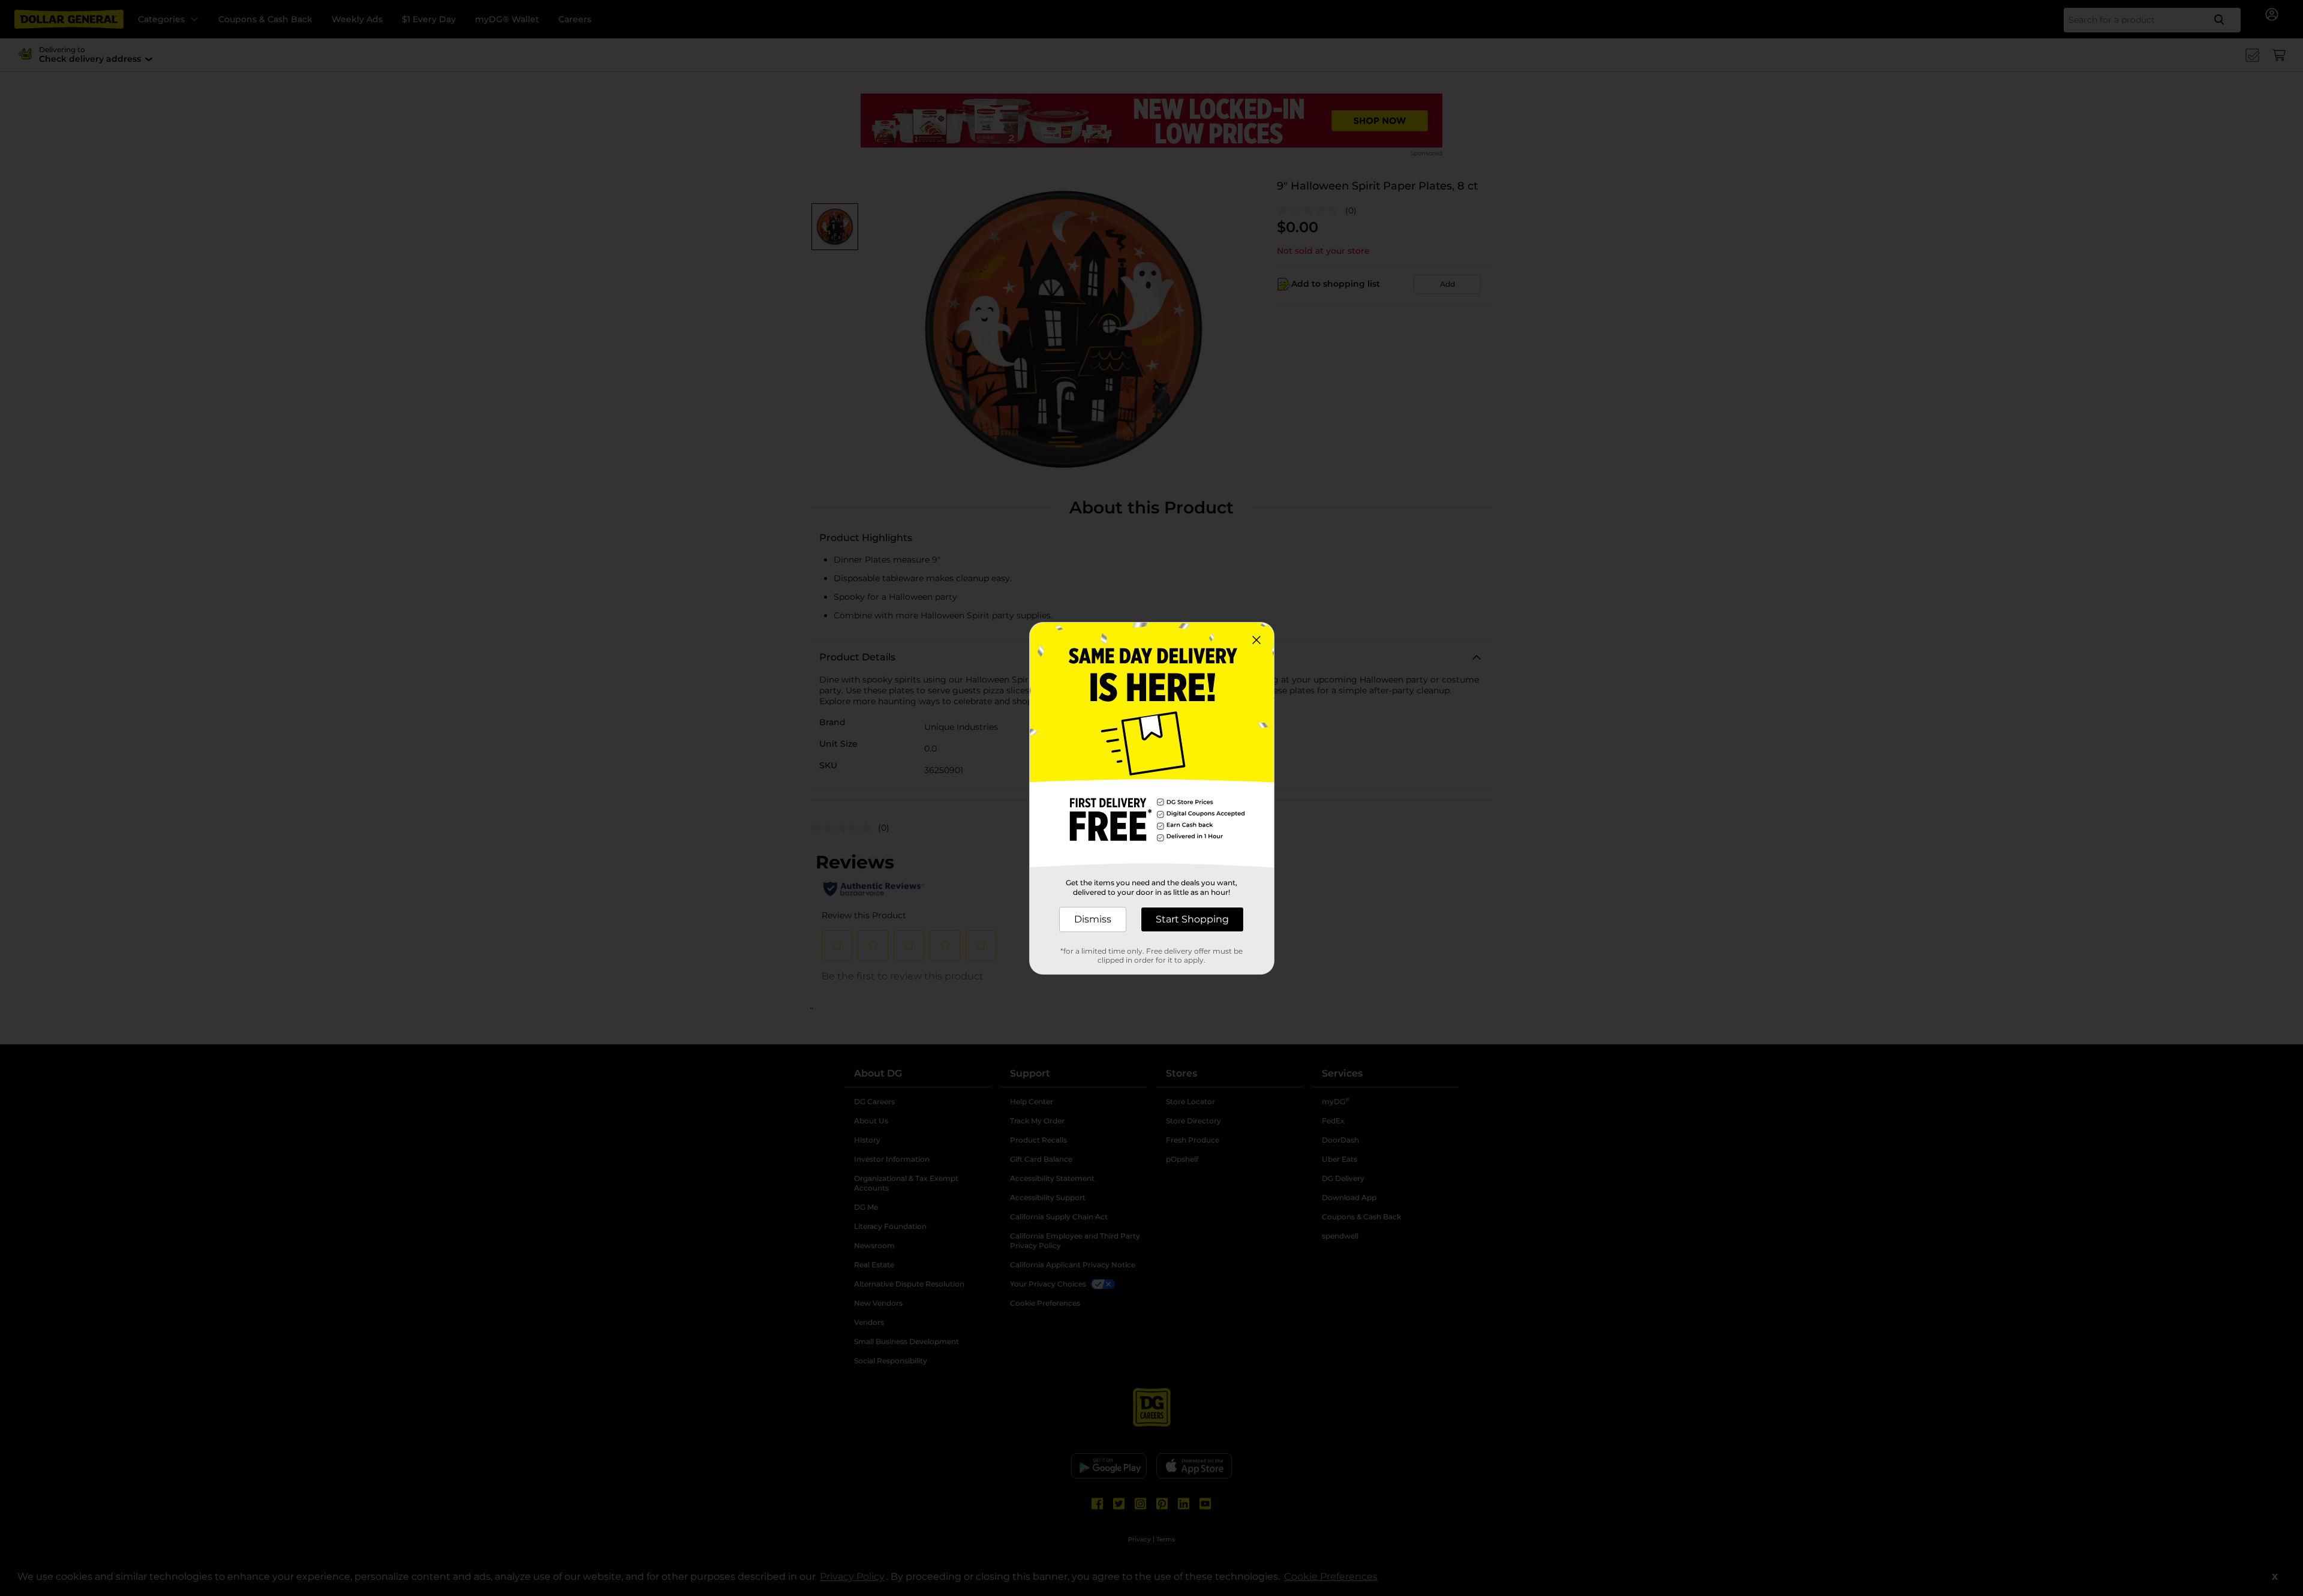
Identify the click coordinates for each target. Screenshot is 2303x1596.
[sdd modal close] (1256, 640)
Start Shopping (1192, 919)
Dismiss (1093, 919)
